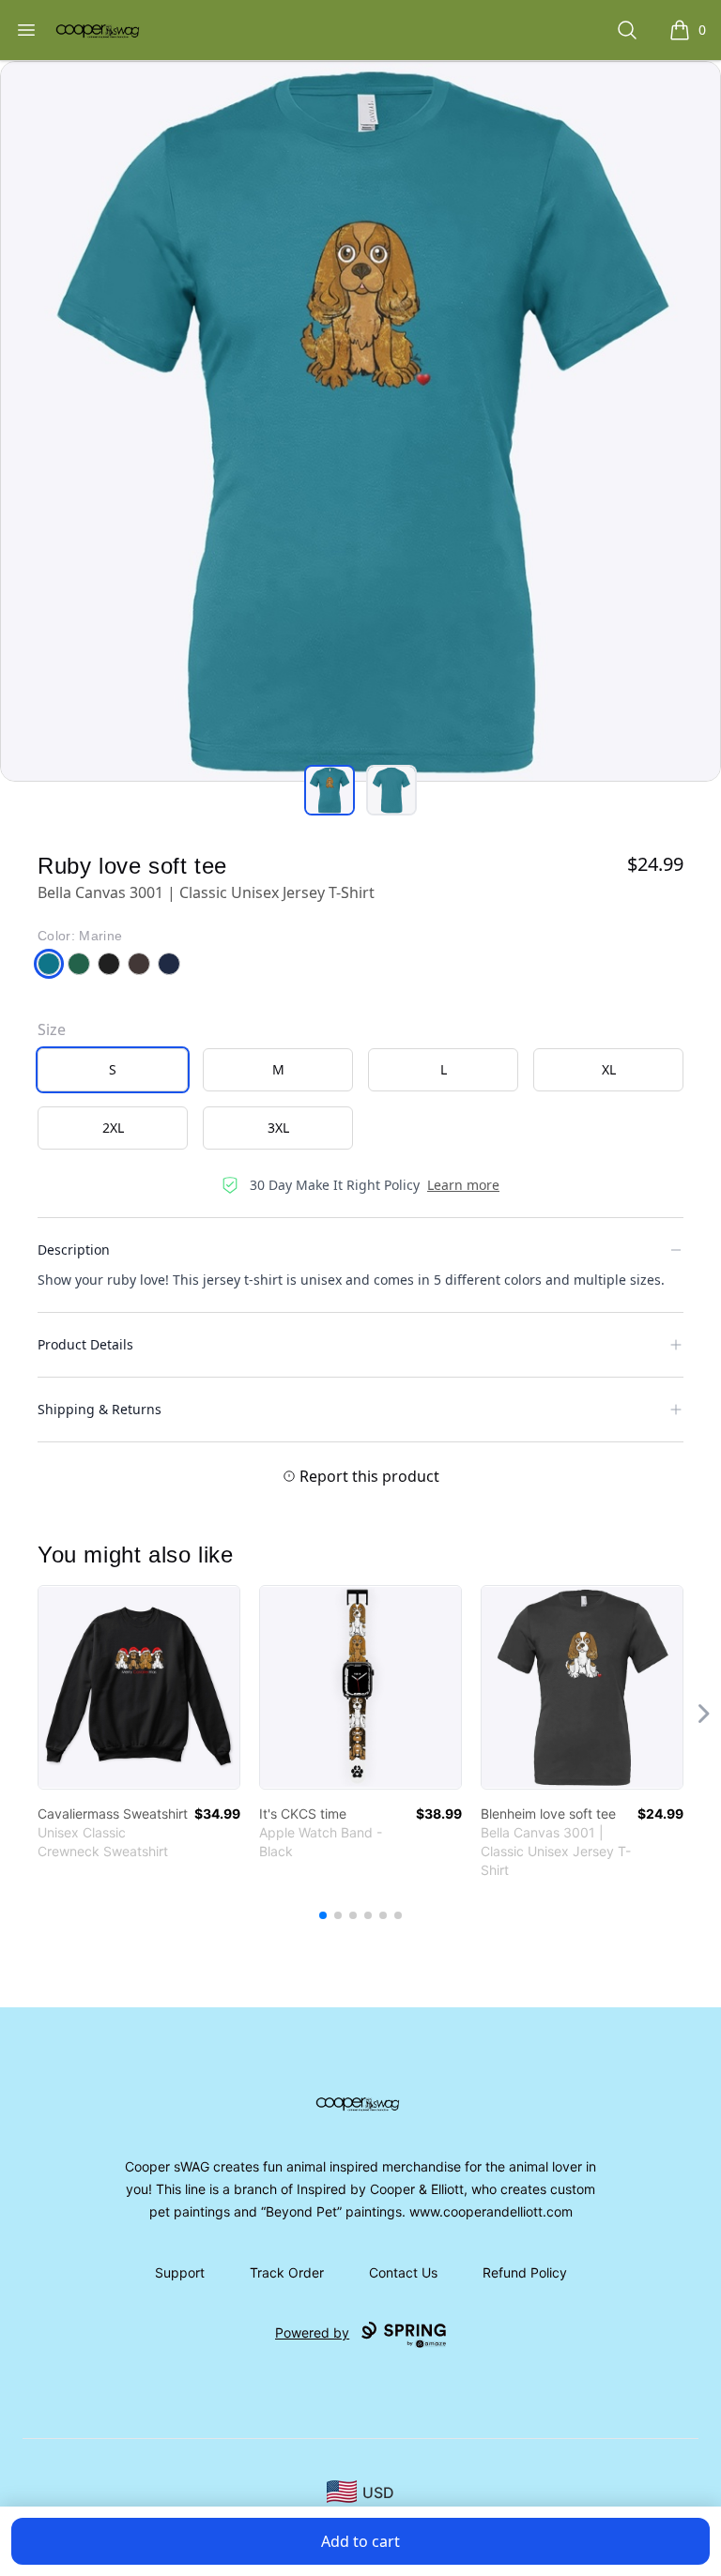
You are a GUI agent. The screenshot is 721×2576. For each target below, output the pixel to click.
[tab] (330, 790)
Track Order (287, 2272)
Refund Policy (525, 2272)
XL (609, 1069)
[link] (139, 1687)
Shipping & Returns (100, 1409)
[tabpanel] (360, 421)
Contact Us (403, 2272)
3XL (278, 1128)
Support (180, 2272)
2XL (113, 1128)
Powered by (312, 2332)
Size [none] (52, 1029)
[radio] (113, 1070)
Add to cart (360, 2541)
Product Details (85, 1344)
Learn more (463, 1185)
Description (74, 1250)
